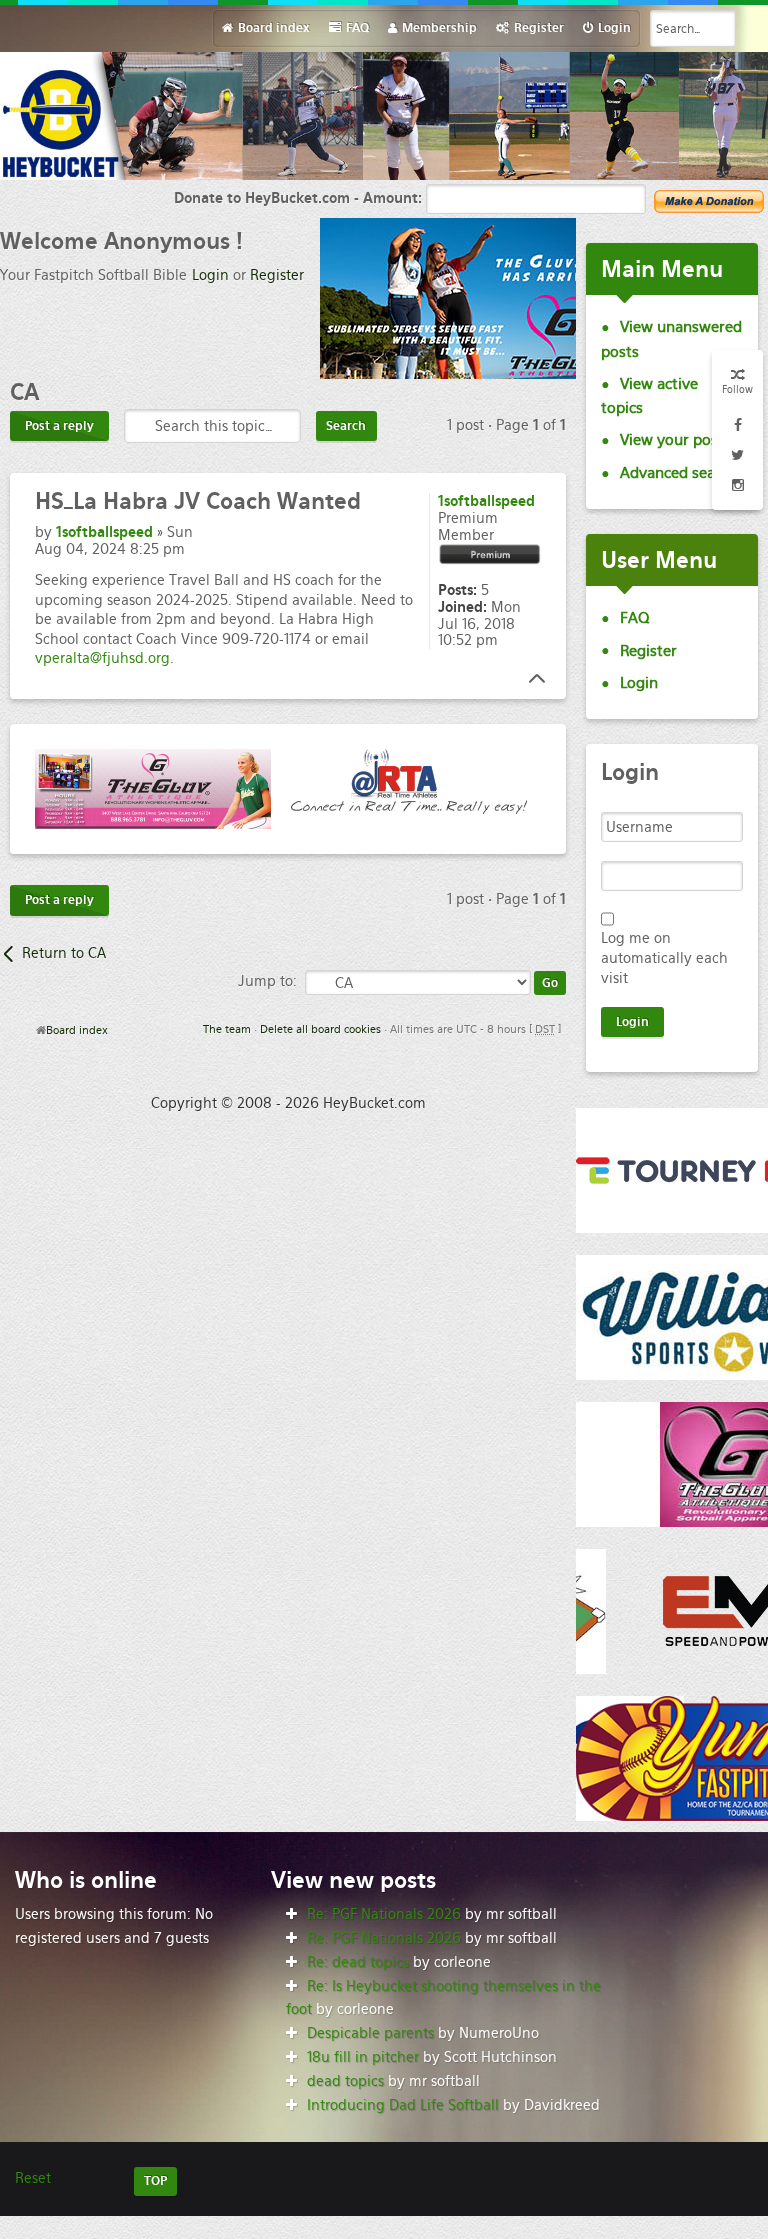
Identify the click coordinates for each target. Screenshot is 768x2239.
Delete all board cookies (320, 1029)
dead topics (345, 2081)
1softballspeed (104, 532)
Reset (33, 2178)
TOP (155, 2181)
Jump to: (267, 981)
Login (210, 275)
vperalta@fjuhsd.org (102, 658)
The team (227, 1029)
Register (277, 275)
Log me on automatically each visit (664, 958)
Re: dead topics (358, 1962)
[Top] (531, 679)
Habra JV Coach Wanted (198, 501)
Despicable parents (370, 2033)
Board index (77, 1030)
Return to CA (64, 953)
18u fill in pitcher (363, 2057)
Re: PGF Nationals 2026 (384, 1914)
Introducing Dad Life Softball (403, 2105)
